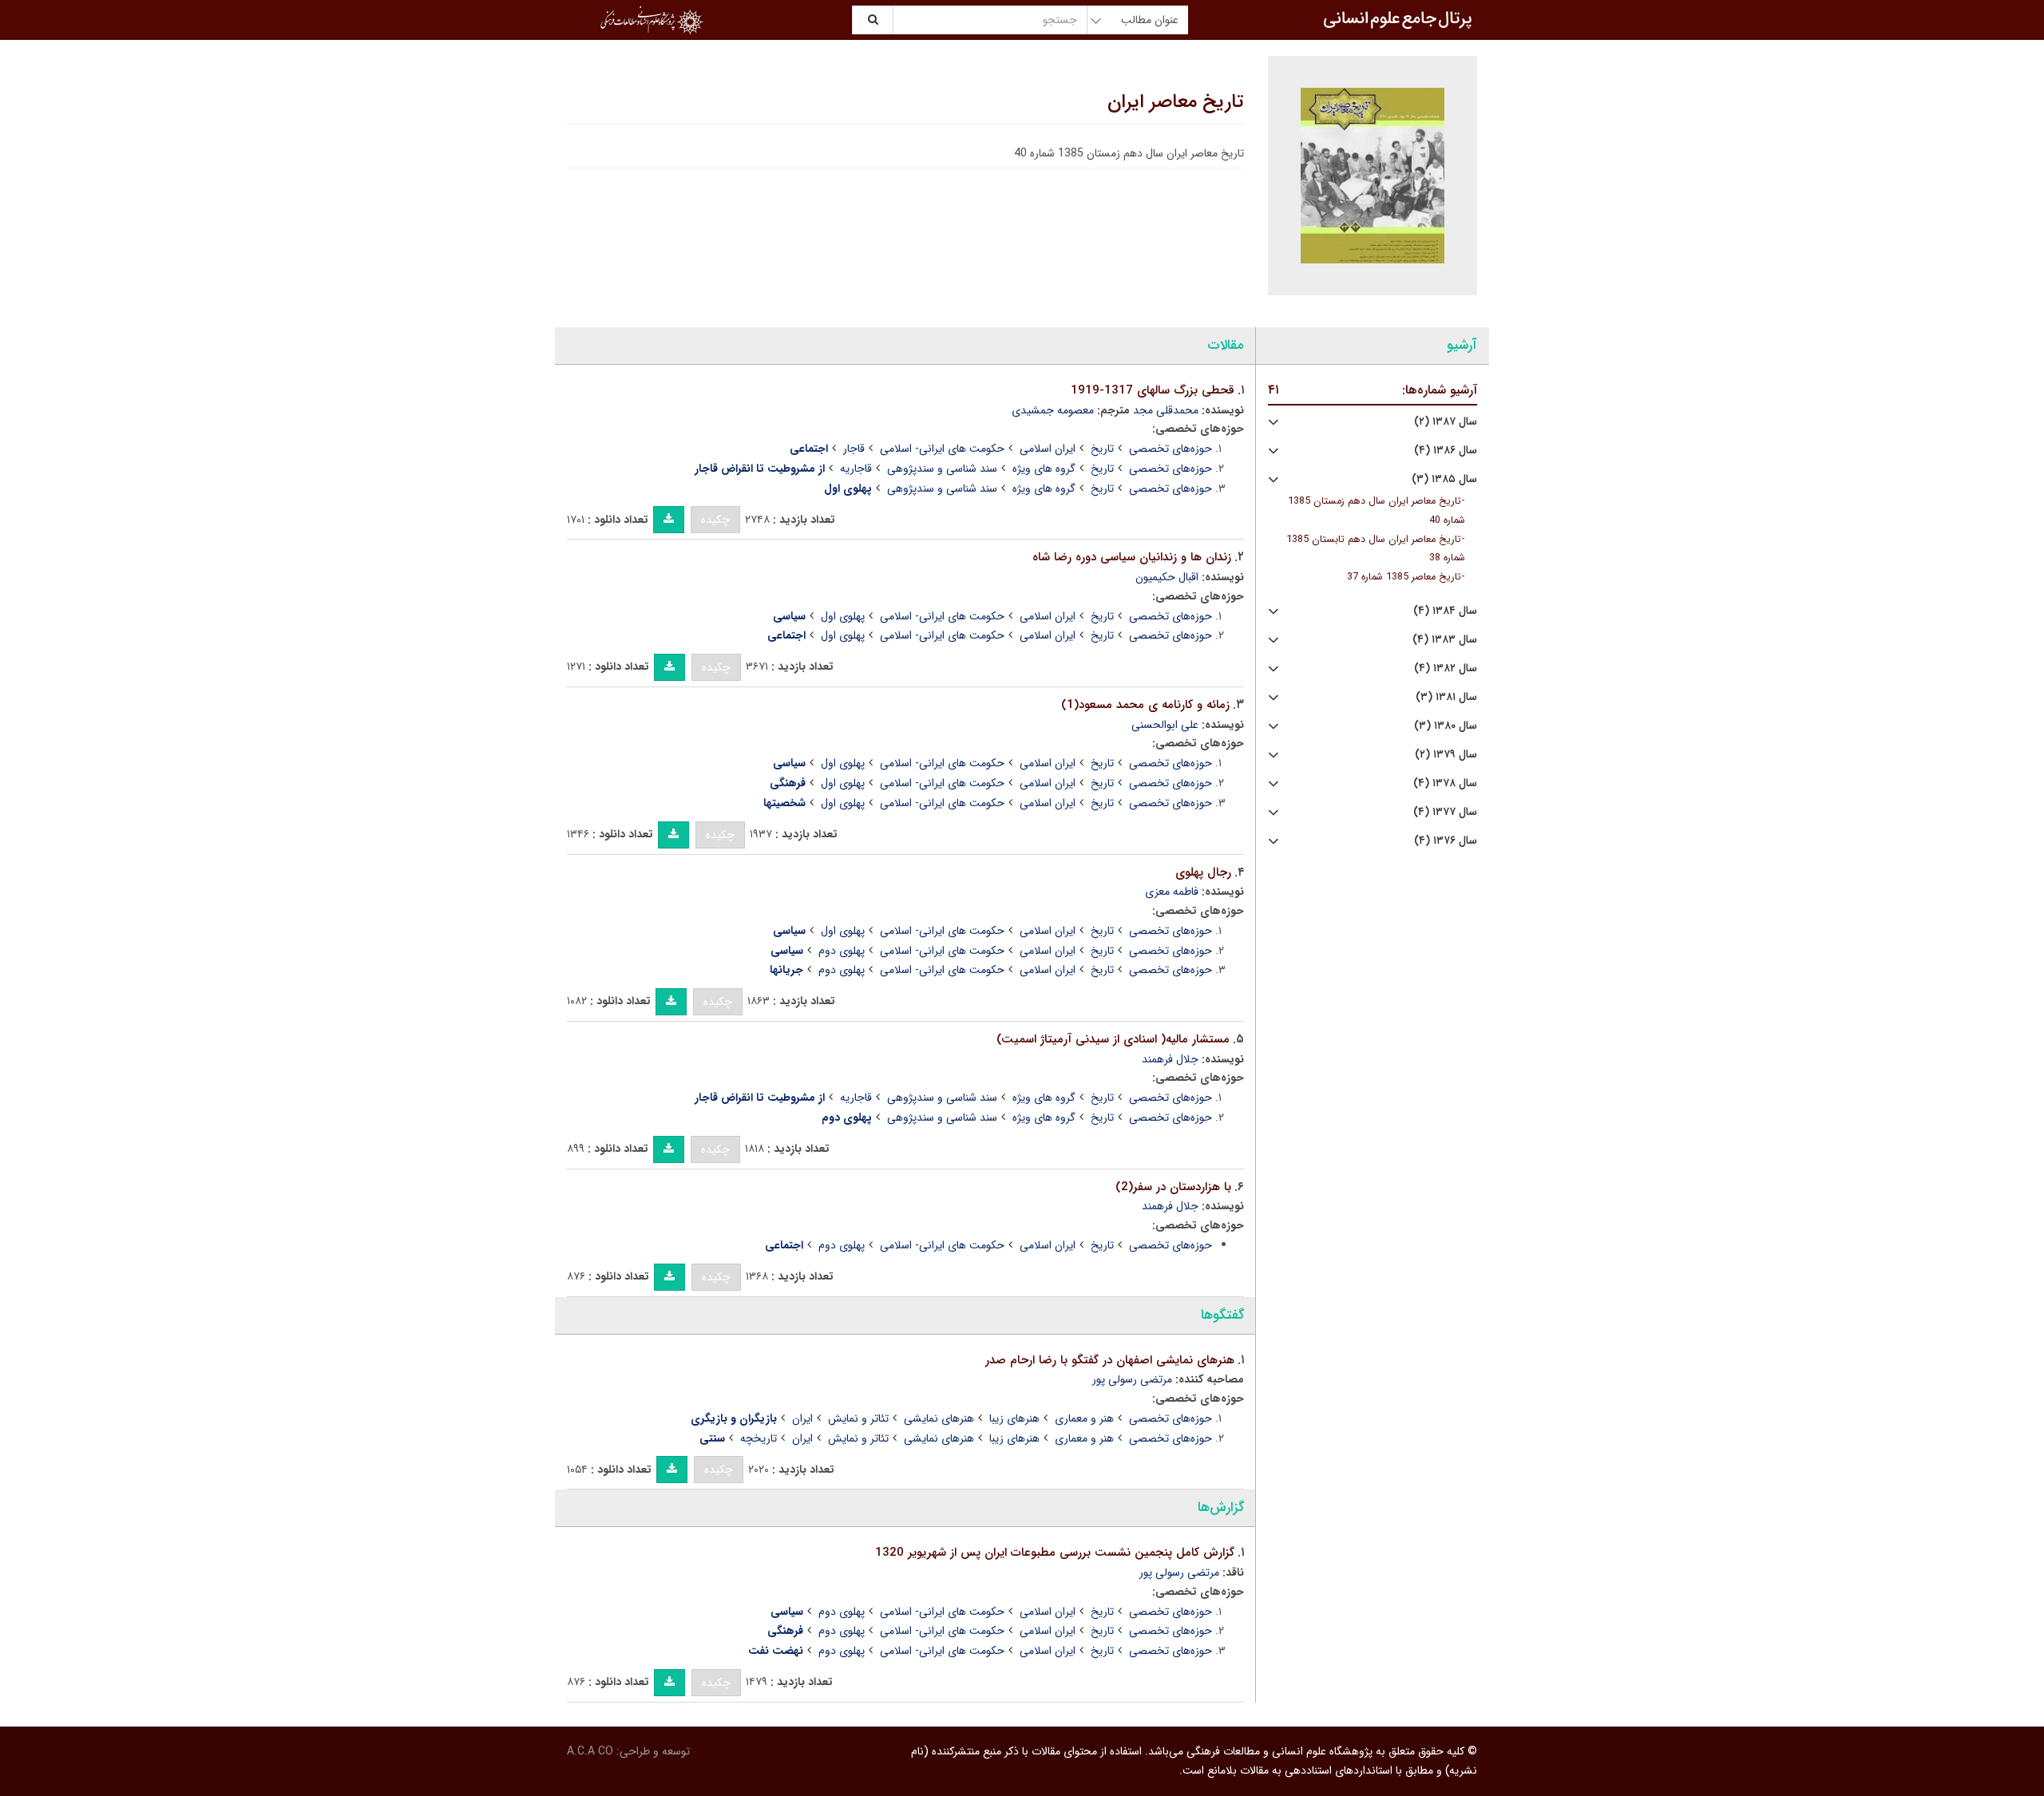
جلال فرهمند (1170, 1059)
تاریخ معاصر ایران (1176, 102)
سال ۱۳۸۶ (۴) (1446, 451)
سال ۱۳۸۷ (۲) (1446, 422)
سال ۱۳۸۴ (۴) (1445, 611)
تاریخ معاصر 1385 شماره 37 (1404, 577)
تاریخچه (759, 1438)
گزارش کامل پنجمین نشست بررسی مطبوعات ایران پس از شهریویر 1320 (1055, 1553)
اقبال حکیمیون (1167, 577)
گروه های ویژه (1044, 469)
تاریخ (1102, 449)
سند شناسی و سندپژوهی (942, 469)
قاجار (854, 449)
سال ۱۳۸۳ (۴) (1445, 640)
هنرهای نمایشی (939, 1418)
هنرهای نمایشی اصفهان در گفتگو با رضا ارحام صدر (1110, 1360)
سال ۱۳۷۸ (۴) (1445, 783)
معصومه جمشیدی (1053, 410)
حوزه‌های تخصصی (1171, 449)
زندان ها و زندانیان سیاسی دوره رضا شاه (1132, 557)
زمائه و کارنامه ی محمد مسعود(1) (1145, 705)
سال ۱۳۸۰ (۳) (1446, 726)
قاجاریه (856, 469)
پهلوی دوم (842, 951)
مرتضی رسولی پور (1132, 1379)
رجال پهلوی (1203, 872)
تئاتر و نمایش (858, 1418)
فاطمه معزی (1172, 892)
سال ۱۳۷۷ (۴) (1445, 812)
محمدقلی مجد (1166, 410)
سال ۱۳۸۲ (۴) (1446, 669)
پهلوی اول (843, 616)
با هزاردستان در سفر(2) (1173, 1187)
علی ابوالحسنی (1165, 725)
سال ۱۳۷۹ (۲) (1446, 755)
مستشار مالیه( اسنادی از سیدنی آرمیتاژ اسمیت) (1113, 1039)
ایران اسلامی (1048, 449)
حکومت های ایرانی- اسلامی (942, 449)
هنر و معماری (1084, 1418)
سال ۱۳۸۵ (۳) (1444, 479)
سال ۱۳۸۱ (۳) (1446, 697)
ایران (802, 1418)
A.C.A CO (590, 1751)
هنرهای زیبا (1014, 1418)
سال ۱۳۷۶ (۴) (1446, 841)
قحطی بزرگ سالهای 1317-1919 (1153, 390)
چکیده (715, 520)
